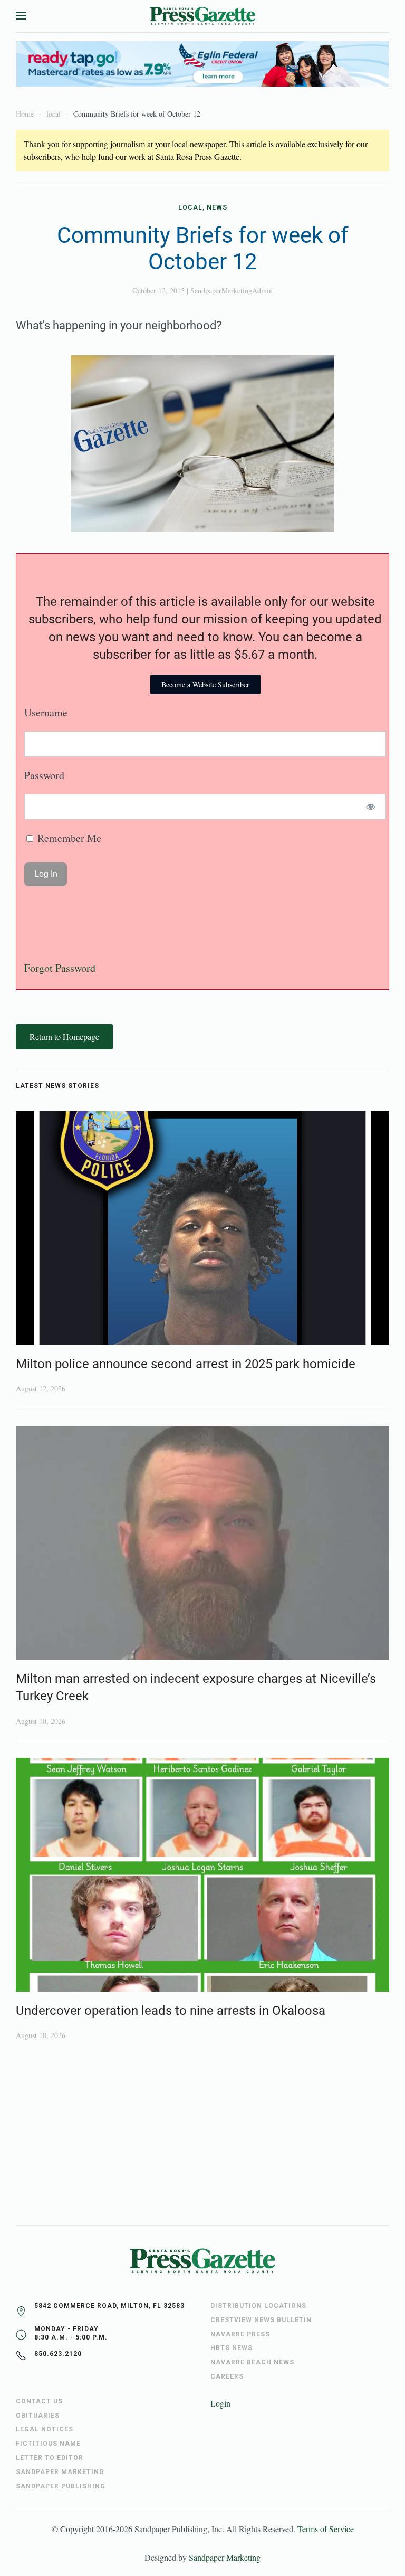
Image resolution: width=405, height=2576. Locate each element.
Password (44, 775)
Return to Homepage (64, 1036)
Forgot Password (60, 968)
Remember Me (68, 838)
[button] (21, 16)
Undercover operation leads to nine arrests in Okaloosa (171, 2011)
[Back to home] (202, 16)
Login (220, 2403)
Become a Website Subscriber (205, 684)
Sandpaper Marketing (225, 2557)
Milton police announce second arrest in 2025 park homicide (186, 1364)
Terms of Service (326, 2529)
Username (46, 712)
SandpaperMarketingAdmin (232, 291)
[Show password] (371, 807)
